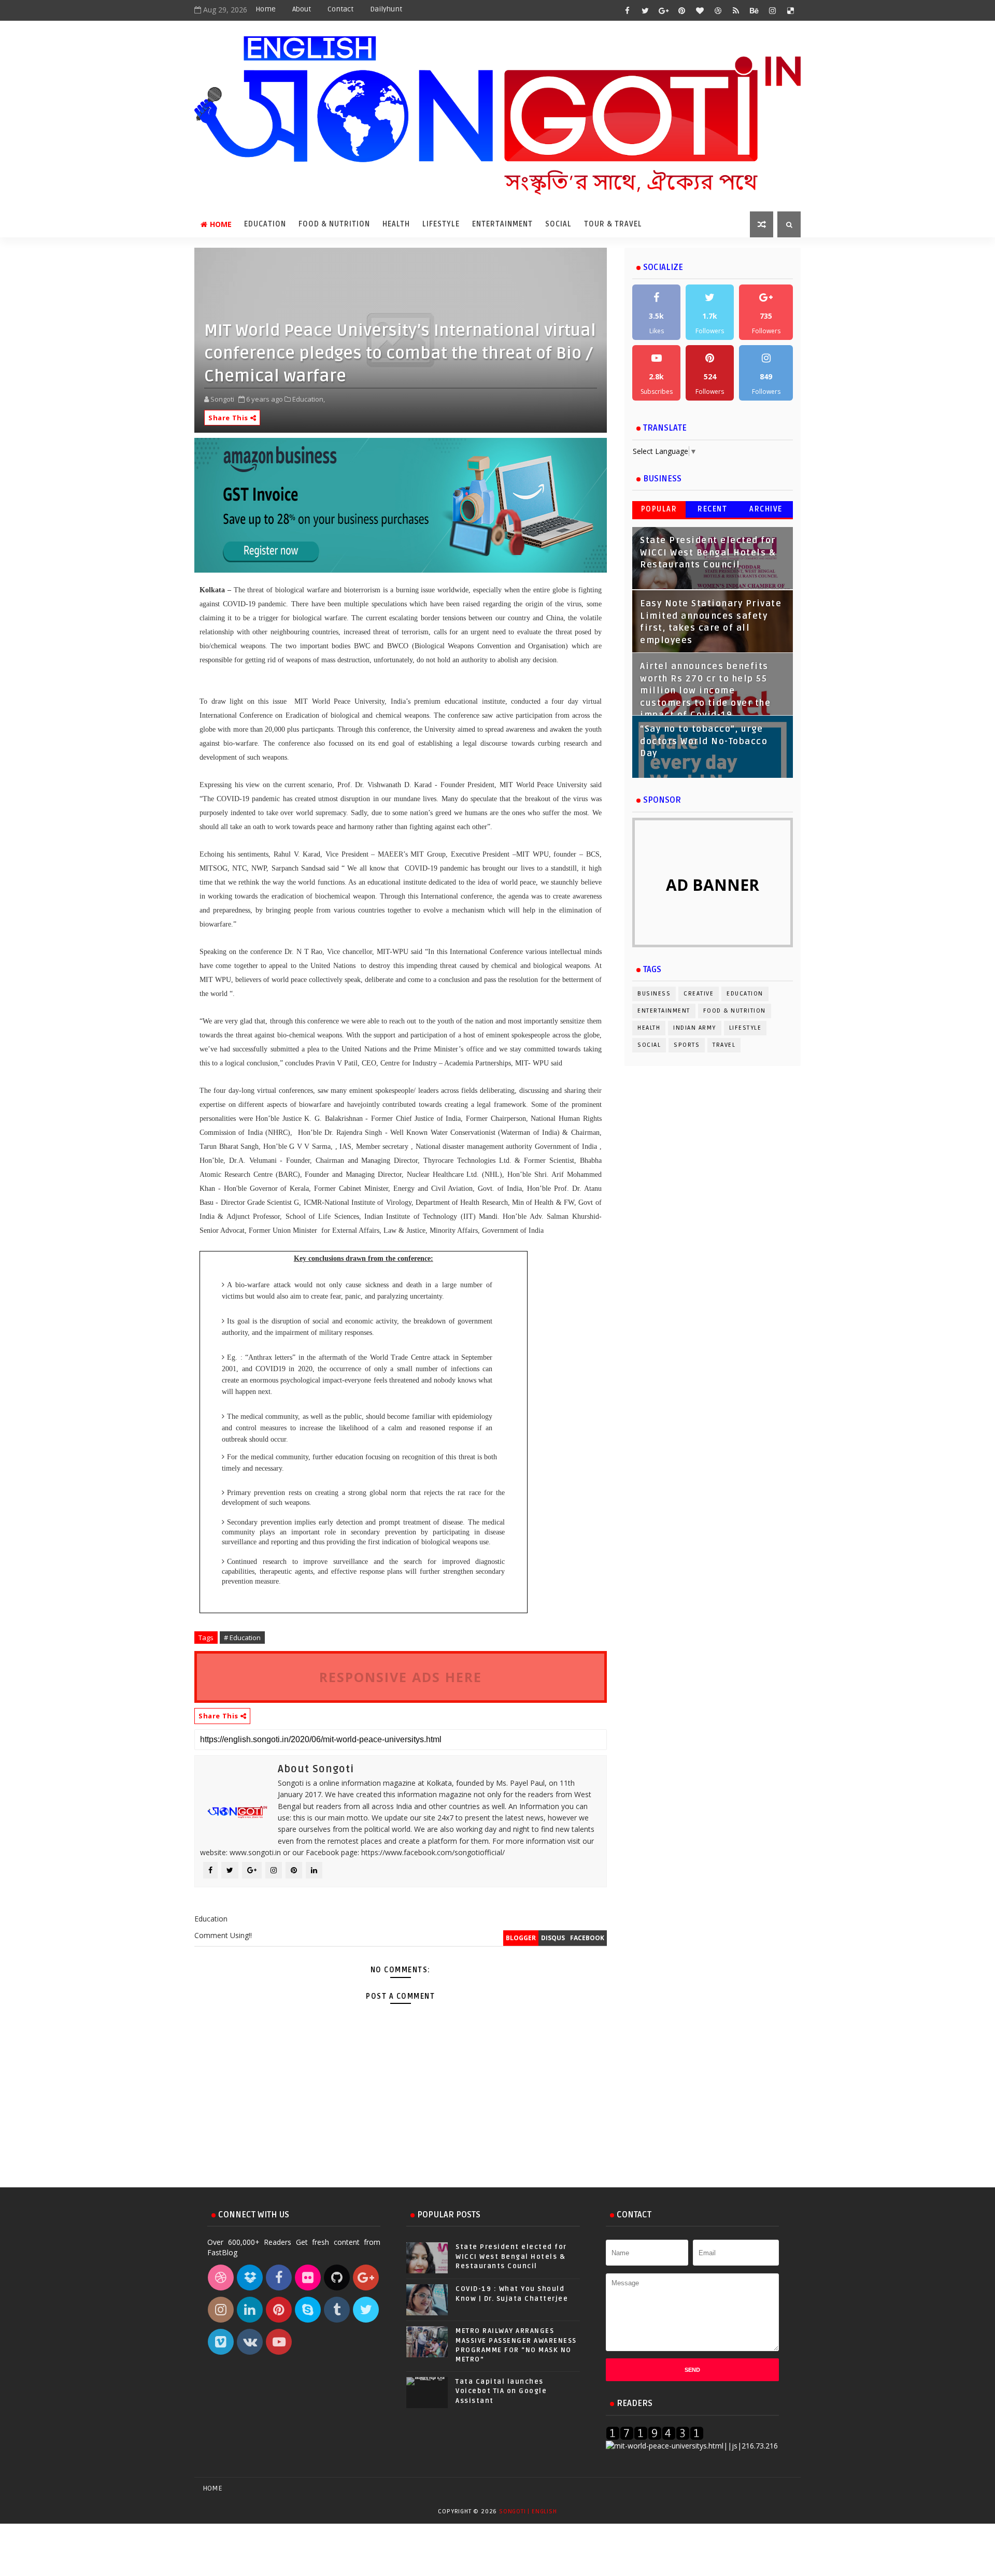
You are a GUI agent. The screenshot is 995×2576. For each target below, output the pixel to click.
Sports (687, 1045)
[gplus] (663, 10)
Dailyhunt (386, 9)
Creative (699, 994)
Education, (309, 399)
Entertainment (502, 224)
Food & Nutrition (334, 224)
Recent (712, 509)
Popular (659, 509)
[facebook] (627, 10)
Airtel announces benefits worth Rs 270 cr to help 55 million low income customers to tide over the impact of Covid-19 (705, 691)
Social (558, 224)
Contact (340, 9)
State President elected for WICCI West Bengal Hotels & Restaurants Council (708, 553)
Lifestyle (441, 224)
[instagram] (772, 10)
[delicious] (790, 10)
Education (265, 224)
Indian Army (695, 1028)
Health (396, 224)
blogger (521, 1938)
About (302, 9)
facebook (587, 1938)
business (654, 994)
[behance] (754, 10)
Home (266, 9)
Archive (766, 509)
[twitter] (645, 10)
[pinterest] (681, 10)
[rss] (736, 10)
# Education (242, 1638)
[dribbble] (718, 10)
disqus (553, 1938)
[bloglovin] (700, 10)
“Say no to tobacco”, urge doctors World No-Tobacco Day (704, 741)
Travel (724, 1045)
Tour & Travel (613, 224)
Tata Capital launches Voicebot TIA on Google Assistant (501, 2391)
